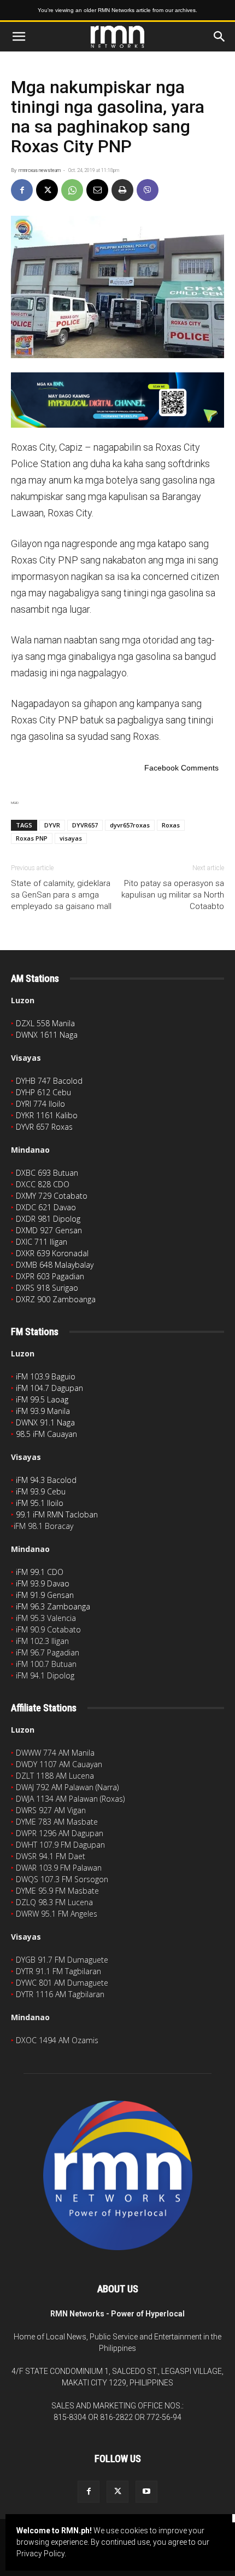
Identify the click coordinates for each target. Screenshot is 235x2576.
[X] (47, 190)
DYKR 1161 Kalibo (47, 1115)
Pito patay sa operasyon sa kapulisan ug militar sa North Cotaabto (173, 895)
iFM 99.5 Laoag (42, 1399)
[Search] (220, 37)
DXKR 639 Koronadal (52, 1253)
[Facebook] (22, 190)
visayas (71, 838)
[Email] (97, 190)
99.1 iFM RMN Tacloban (57, 1514)
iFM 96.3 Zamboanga (53, 1606)
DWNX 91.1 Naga (45, 1422)
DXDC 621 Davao (46, 1207)
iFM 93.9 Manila (43, 1411)
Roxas (171, 825)
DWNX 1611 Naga (47, 1035)
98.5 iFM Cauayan (46, 1434)
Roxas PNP (32, 838)
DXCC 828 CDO (43, 1184)
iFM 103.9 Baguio (46, 1376)
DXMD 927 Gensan (49, 1230)
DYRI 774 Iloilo (40, 1104)
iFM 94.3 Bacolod (46, 1480)
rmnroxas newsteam (40, 170)
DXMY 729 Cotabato (52, 1196)
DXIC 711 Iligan (42, 1242)
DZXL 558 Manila (45, 1023)
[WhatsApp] (72, 190)
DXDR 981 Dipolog (48, 1219)
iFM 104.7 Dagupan (49, 1388)
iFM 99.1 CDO (40, 1572)
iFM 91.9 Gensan (45, 1595)
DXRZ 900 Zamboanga (56, 1299)
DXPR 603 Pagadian (50, 1276)
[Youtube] (146, 2492)
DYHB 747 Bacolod (49, 1081)
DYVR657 (85, 825)
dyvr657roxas (130, 825)
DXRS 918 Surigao (47, 1288)
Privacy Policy (40, 2554)
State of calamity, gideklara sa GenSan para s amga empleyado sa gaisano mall (61, 895)
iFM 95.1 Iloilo (40, 1503)
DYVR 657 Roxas (44, 1127)
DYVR (52, 825)
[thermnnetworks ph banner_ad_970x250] (117, 400)
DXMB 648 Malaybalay (55, 1265)
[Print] (122, 190)
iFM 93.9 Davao (43, 1583)
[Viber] (148, 190)
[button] (19, 37)
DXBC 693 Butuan (47, 1173)
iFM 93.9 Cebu (41, 1491)
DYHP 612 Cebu (43, 1092)
